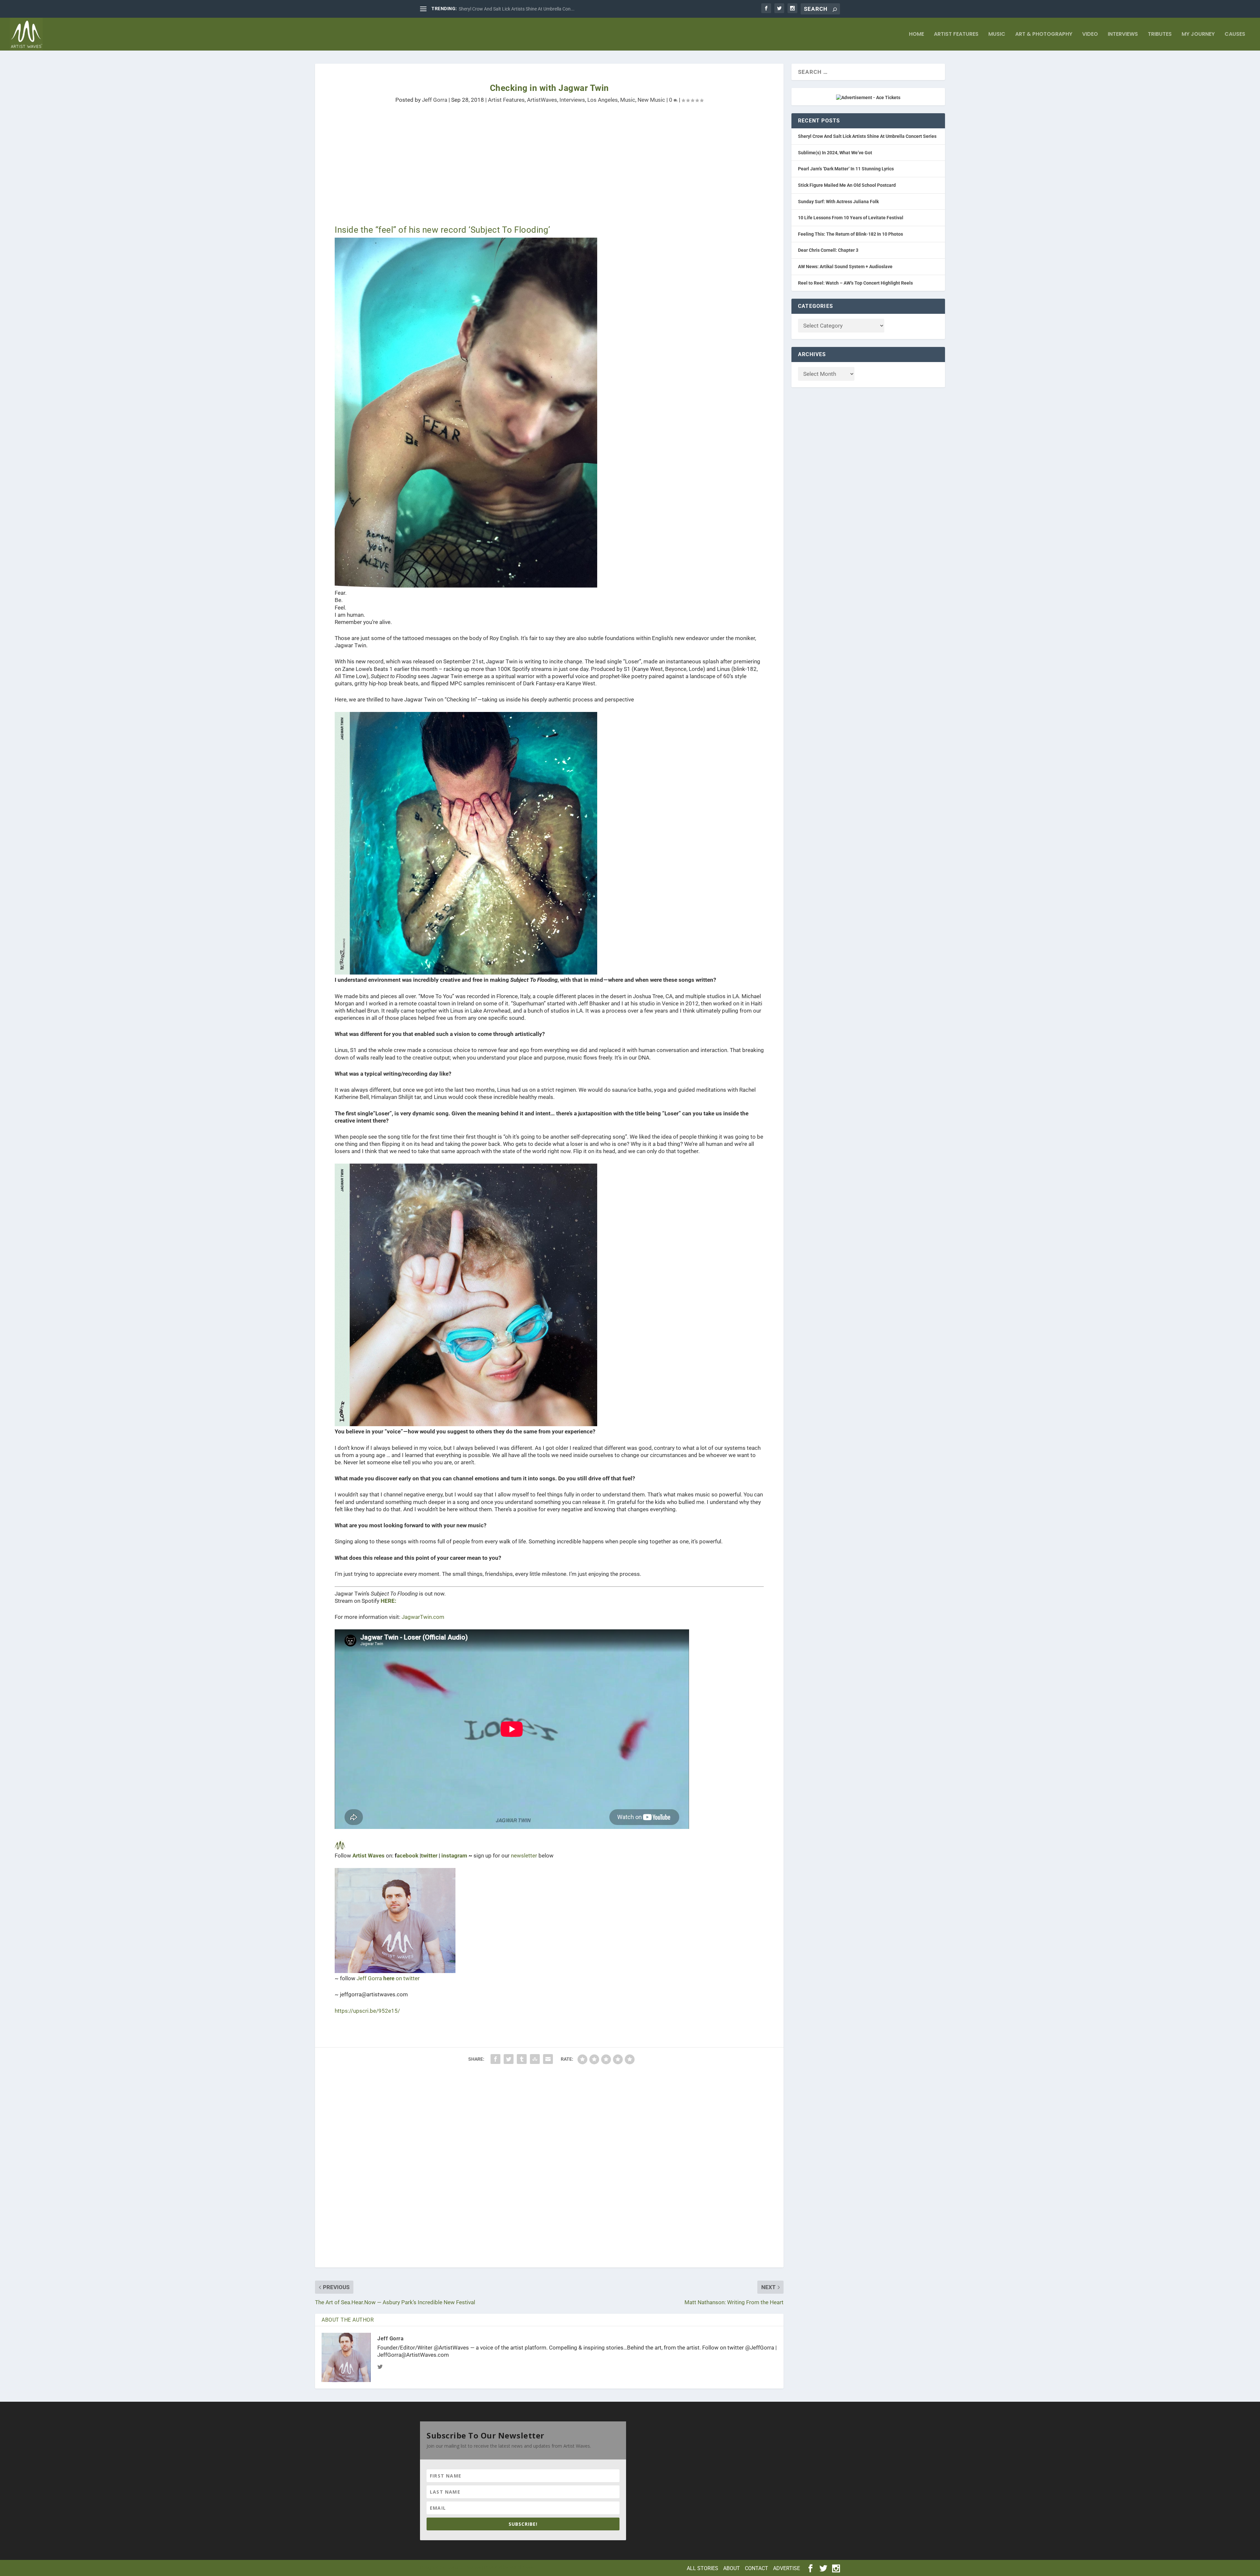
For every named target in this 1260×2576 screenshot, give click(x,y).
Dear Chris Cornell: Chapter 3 (828, 250)
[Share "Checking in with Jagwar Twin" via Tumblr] (522, 2059)
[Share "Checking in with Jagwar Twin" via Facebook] (495, 2059)
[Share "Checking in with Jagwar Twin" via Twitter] (509, 2059)
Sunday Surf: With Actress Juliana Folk (838, 202)
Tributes (1160, 35)
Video (1090, 35)
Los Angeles (603, 100)
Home (916, 35)
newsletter (524, 1856)
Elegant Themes (463, 2567)
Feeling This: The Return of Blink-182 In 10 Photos (850, 234)
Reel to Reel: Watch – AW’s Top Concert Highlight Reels (855, 283)
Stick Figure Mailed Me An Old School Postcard (847, 185)
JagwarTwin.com (423, 1617)
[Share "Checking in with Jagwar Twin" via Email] (548, 2059)
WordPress (521, 2567)
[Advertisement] (512, 169)
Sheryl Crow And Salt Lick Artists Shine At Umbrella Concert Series (867, 136)
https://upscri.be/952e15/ (367, 2011)
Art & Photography (1044, 35)
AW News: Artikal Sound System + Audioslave (845, 267)
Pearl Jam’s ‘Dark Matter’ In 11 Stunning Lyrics (846, 169)
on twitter (401, 1978)
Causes (1235, 35)
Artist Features (956, 35)
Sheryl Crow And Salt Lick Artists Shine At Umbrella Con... (517, 9)
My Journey (1198, 35)
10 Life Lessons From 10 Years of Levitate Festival (851, 218)
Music (997, 35)
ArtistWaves (542, 100)
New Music (651, 100)
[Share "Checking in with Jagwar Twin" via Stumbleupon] (535, 2059)
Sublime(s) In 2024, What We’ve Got (835, 153)
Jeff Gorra (435, 100)
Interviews (1123, 35)
